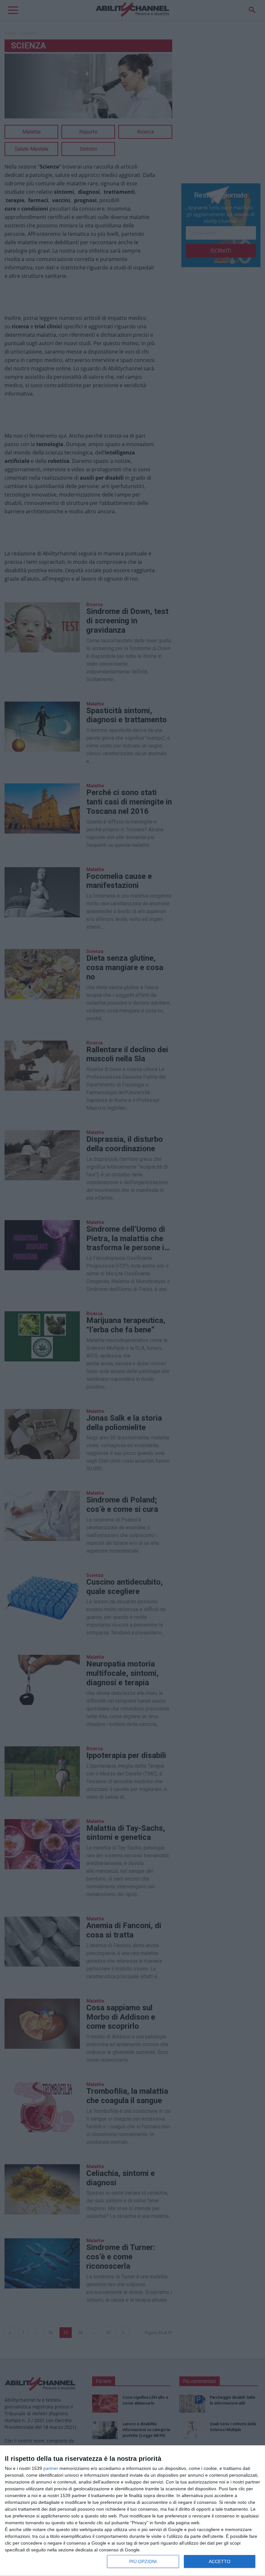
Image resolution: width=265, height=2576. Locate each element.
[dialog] (132, 2511)
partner (51, 2468)
